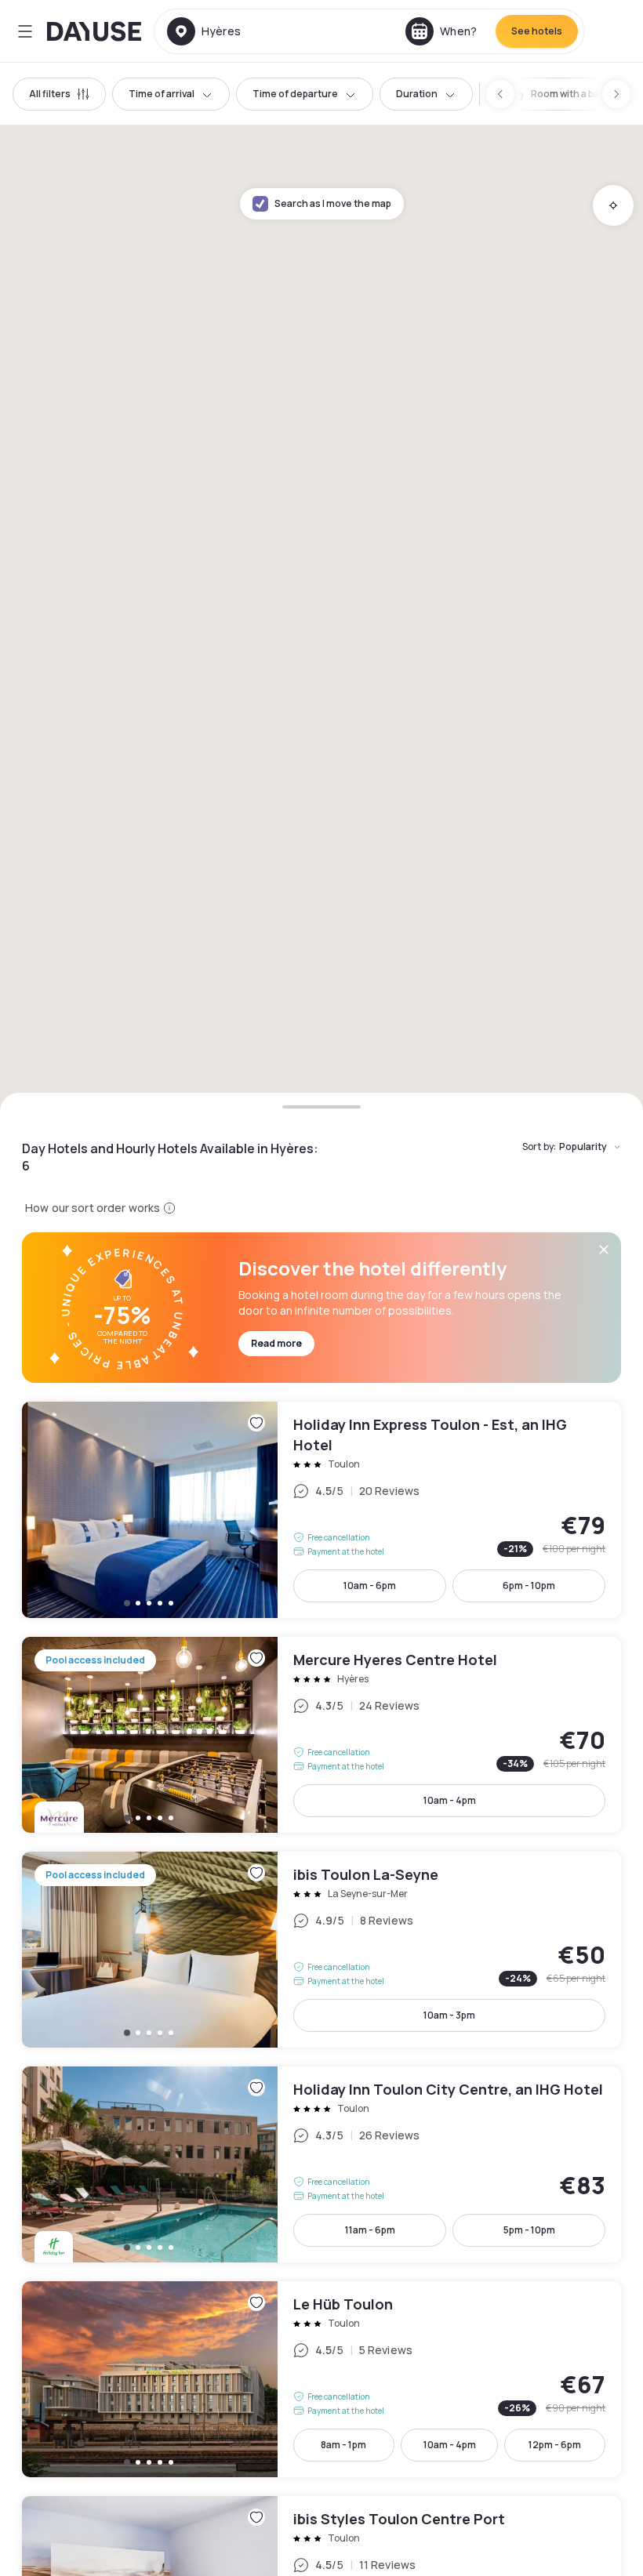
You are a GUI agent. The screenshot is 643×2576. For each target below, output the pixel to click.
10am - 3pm (449, 2015)
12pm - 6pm (555, 2445)
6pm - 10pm (529, 1586)
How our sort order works (93, 1208)
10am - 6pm (370, 1586)
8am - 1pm (343, 2445)
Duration (417, 94)
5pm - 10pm (529, 2230)
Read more (276, 1343)
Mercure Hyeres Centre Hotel (321, 1735)
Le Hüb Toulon (321, 2379)
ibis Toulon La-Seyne (321, 1950)
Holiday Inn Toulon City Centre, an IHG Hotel (321, 2164)
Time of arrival (162, 94)
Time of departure (295, 94)
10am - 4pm (450, 1800)
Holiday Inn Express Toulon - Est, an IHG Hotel (321, 1510)
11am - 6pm (370, 2230)
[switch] (567, 94)
